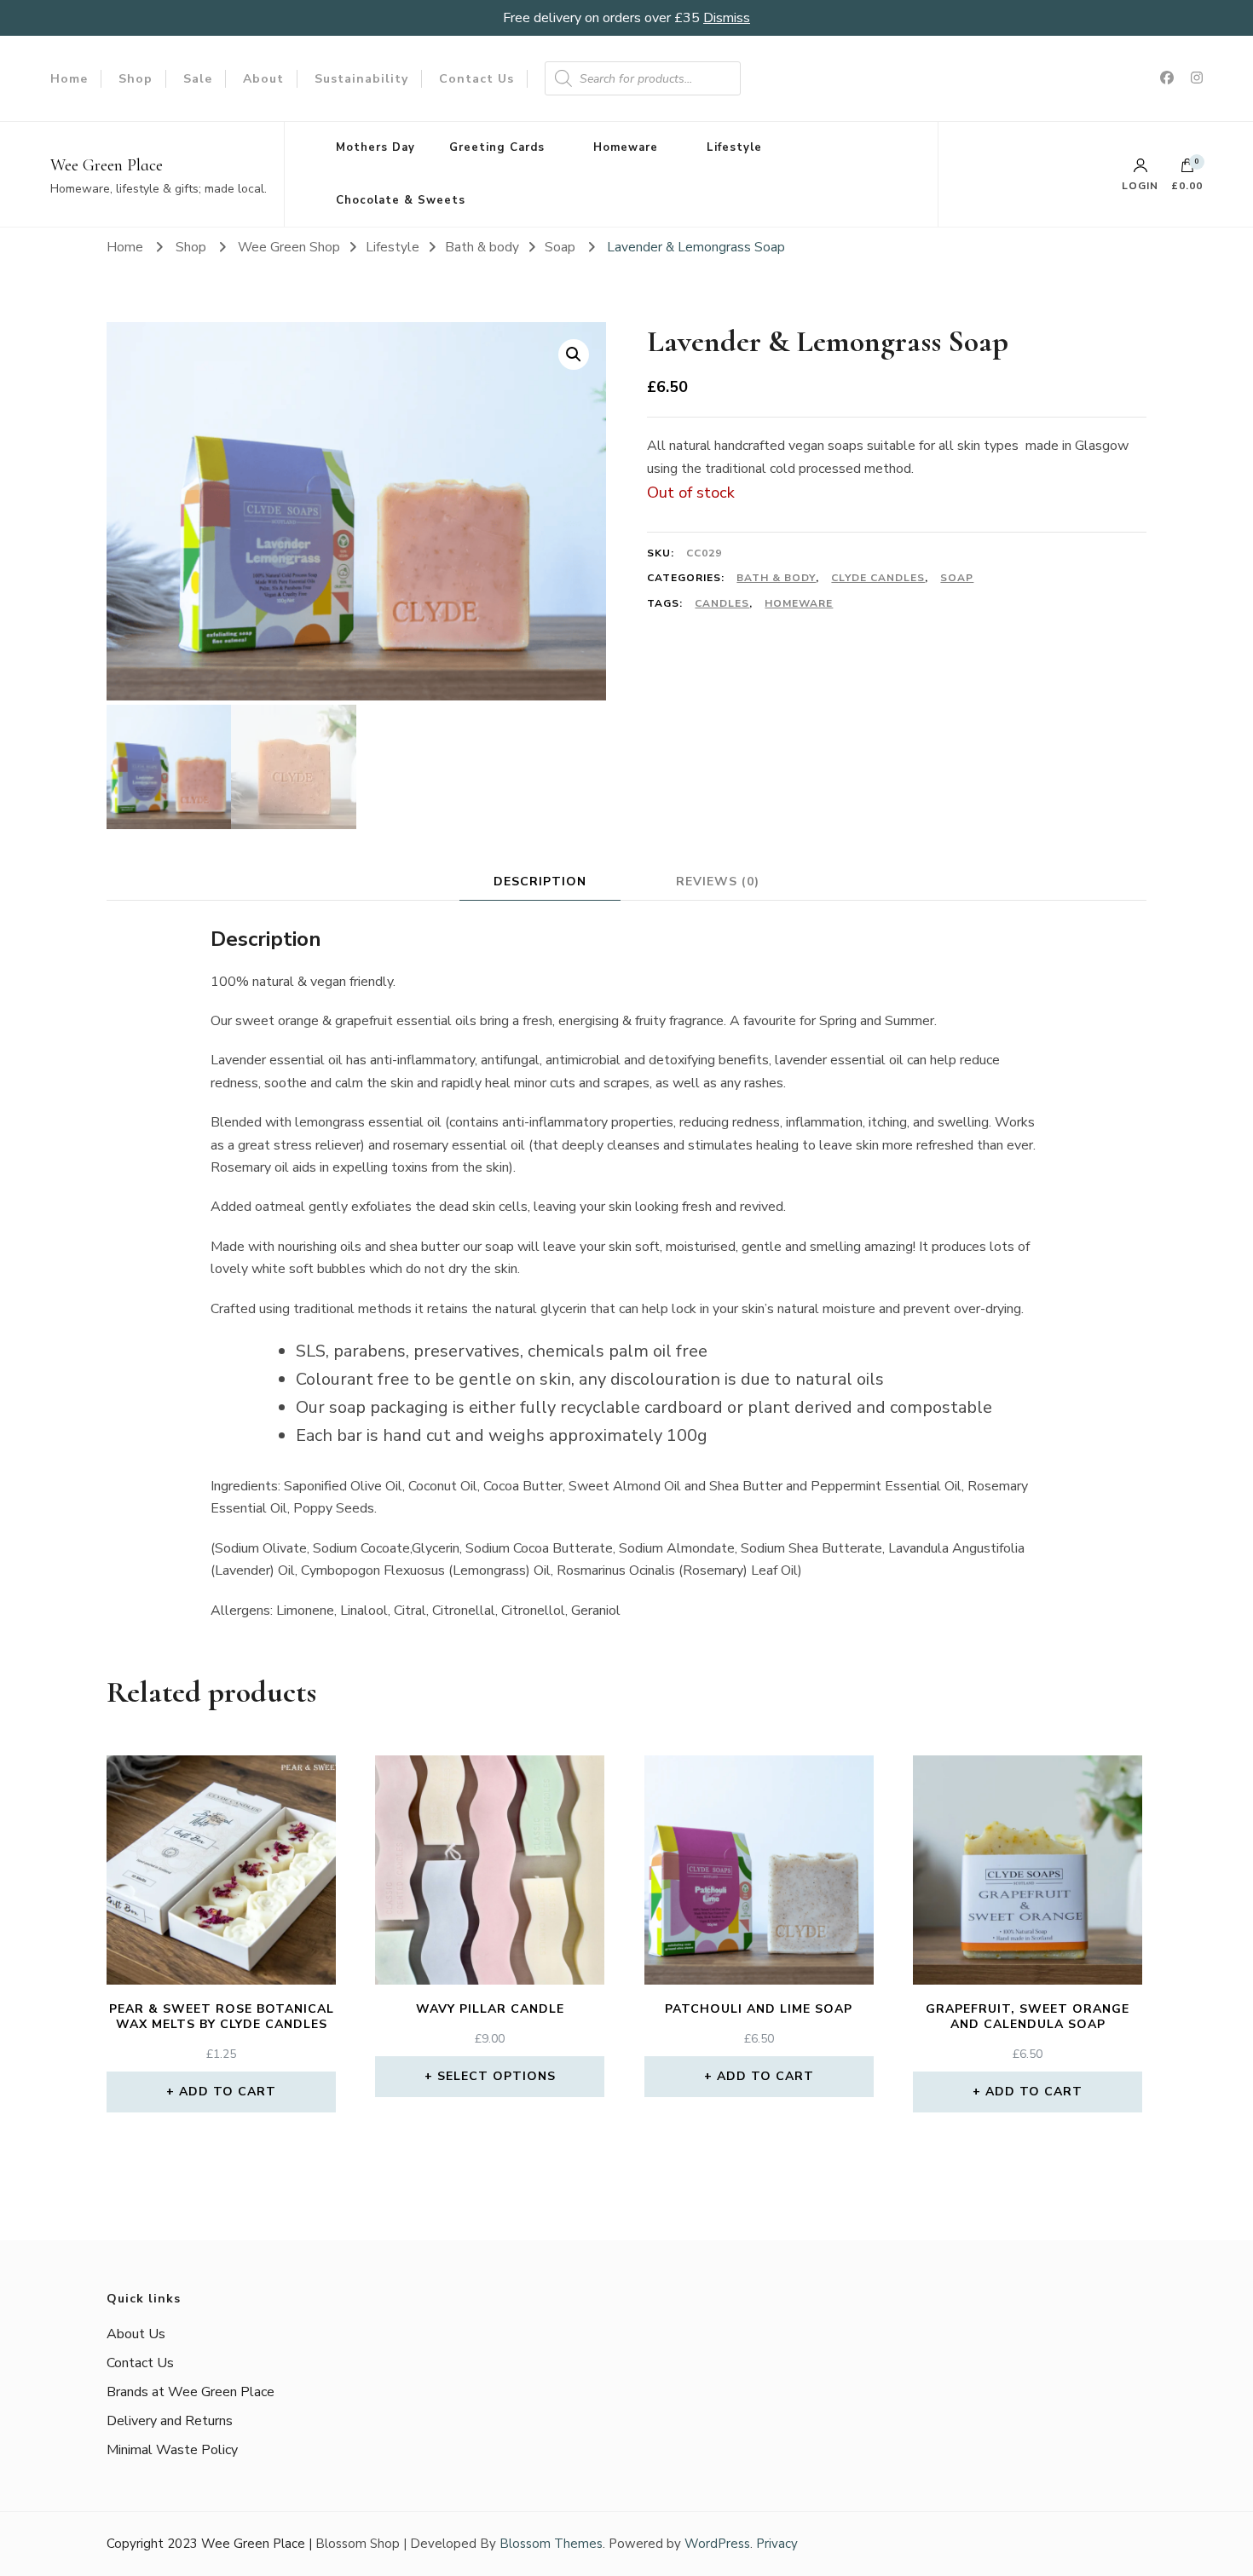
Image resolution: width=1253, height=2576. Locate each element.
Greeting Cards (497, 147)
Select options (497, 2076)
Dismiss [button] (727, 18)
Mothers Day (375, 147)
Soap (957, 578)
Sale (198, 79)
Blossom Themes (551, 2544)
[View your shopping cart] (1187, 170)
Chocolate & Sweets (401, 200)
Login (1140, 185)
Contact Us (476, 79)
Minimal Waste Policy (172, 2450)
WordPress (717, 2544)
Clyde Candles (878, 578)
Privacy (777, 2544)
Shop (136, 79)
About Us (136, 2334)
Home (69, 79)
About (263, 79)
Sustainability (361, 79)
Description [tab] (540, 882)
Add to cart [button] (228, 2092)
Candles (722, 603)
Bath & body (776, 578)
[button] (574, 354)
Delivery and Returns (170, 2421)
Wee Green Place (107, 165)
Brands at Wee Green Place (191, 2392)
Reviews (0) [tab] (718, 882)
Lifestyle (734, 147)
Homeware (626, 147)
